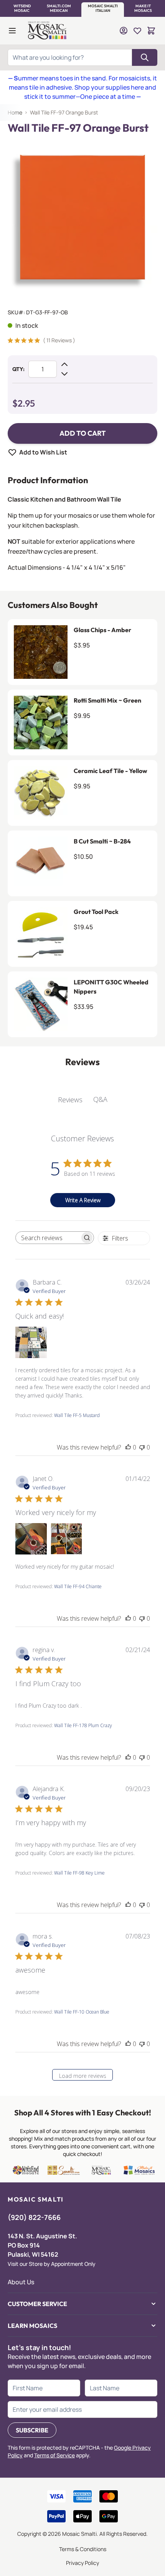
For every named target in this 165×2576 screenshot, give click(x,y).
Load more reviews (83, 2076)
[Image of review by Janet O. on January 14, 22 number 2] (66, 1539)
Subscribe (32, 2430)
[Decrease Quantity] (64, 374)
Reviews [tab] (70, 1100)
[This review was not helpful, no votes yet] (142, 1447)
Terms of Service (54, 2455)
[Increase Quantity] (64, 364)
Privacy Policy (82, 2563)
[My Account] (124, 31)
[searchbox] (48, 1238)
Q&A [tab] (100, 1099)
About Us (21, 2282)
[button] (22, 8)
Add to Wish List (43, 452)
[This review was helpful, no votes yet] (128, 1447)
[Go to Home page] (48, 31)
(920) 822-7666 (34, 2217)
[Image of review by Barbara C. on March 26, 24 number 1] (31, 1342)
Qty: (18, 369)
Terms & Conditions (83, 2549)
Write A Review (83, 1200)
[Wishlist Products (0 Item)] (137, 31)
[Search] (145, 57)
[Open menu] (12, 31)
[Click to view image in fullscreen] (82, 219)
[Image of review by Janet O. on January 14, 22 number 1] (31, 1539)
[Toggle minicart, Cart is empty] (151, 31)
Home (15, 112)
